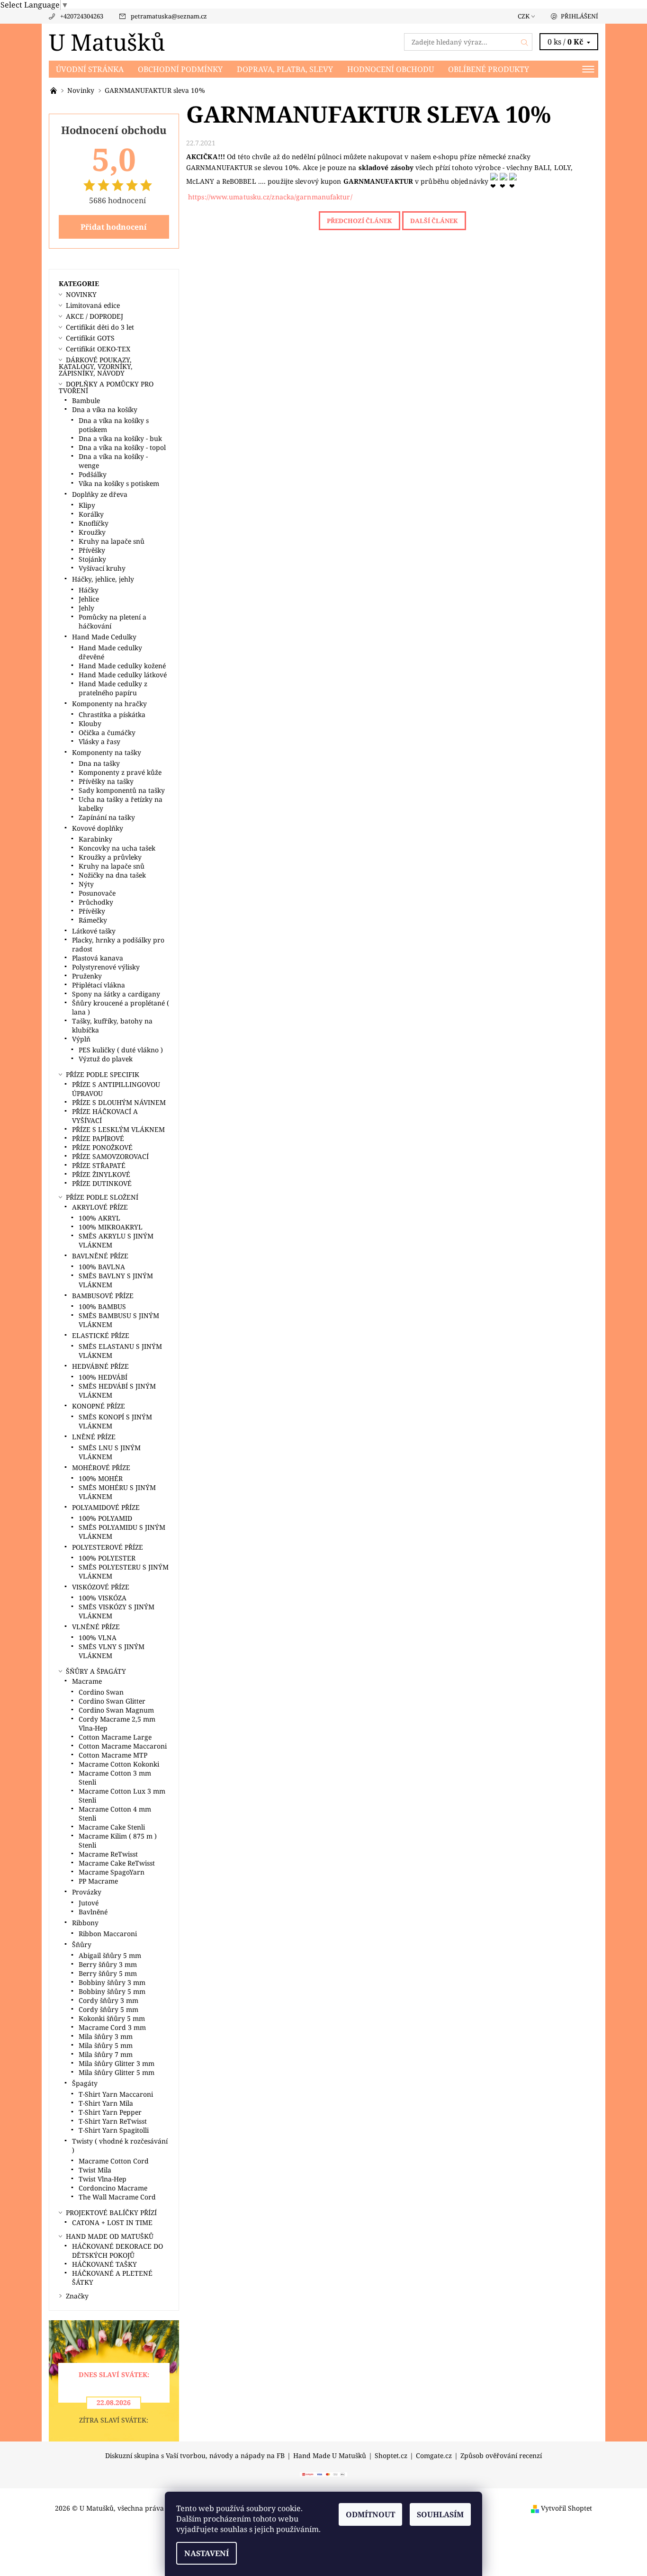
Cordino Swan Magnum (116, 1710)
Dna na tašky (99, 763)
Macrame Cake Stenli (112, 1827)
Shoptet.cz (391, 2456)
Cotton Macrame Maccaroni (123, 1746)
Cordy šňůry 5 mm (108, 2009)
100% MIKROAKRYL (111, 1227)
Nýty (86, 884)
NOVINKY (81, 294)
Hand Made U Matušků (330, 2456)
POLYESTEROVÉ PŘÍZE (108, 1547)
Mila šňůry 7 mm (106, 2054)
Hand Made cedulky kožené (122, 666)
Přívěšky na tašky (106, 781)
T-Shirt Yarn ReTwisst (113, 2121)
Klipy (87, 505)
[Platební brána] (323, 2474)
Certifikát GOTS (90, 338)
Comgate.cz (434, 2456)
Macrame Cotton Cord (114, 2161)
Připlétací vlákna (99, 985)
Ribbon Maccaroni (108, 1934)
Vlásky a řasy (99, 741)
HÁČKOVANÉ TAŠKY (104, 2264)
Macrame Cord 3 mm (112, 2027)
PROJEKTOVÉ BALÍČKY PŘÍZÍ (111, 2212)
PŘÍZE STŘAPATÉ (99, 1165)
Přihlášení (580, 16)
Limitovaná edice (93, 305)
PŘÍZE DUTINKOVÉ (102, 1183)
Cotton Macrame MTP (113, 1755)
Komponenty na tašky (107, 752)
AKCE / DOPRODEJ (94, 316)
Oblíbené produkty (489, 69)
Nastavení (207, 2553)
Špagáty (85, 2083)
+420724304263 (82, 16)
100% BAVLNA (102, 1267)
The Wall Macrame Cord (117, 2197)
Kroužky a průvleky (110, 857)
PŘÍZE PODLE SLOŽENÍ (102, 1197)
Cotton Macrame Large (115, 1737)
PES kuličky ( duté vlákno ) (121, 1050)
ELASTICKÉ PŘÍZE (101, 1335)
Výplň (81, 1039)
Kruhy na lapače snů (112, 541)
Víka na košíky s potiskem (119, 483)
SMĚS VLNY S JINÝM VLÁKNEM (112, 1651)
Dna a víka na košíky (105, 409)
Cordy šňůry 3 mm (108, 2000)
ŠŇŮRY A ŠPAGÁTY (96, 1671)
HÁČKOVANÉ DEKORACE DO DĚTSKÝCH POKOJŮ (117, 2251)
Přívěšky (92, 550)
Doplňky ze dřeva (100, 494)
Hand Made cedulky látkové (123, 675)
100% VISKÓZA (103, 1598)
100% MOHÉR (101, 1478)
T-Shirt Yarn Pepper (110, 2112)
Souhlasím (440, 2514)
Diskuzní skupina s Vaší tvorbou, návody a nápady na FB (195, 2456)
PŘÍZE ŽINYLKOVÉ (101, 1174)
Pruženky (87, 976)
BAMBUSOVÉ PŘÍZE (103, 1296)
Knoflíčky (94, 523)
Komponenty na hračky (109, 704)
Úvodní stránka (90, 69)
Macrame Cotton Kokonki (119, 1764)
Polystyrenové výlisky (106, 967)
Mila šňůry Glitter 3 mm (117, 2063)
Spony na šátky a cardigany (116, 994)
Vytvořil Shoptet (566, 2508)
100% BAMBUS (102, 1306)
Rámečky (93, 920)
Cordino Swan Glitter (112, 1701)
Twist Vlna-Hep (103, 2179)
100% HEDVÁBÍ (103, 1377)
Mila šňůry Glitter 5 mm (117, 2072)
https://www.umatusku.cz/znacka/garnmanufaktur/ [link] (270, 197)
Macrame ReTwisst (108, 1854)
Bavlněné (93, 1912)
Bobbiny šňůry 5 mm (112, 1991)
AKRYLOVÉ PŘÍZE (100, 1207)
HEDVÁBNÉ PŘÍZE (100, 1366)
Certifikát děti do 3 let (100, 327)
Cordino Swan (101, 1692)
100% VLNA (98, 1638)
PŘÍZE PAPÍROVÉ (98, 1138)
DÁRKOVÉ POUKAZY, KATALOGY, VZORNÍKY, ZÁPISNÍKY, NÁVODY (96, 366)
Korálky (91, 514)
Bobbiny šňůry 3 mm (112, 1982)
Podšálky (93, 474)
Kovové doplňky (98, 828)
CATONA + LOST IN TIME (112, 2222)
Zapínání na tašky (107, 817)
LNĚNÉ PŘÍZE (94, 1437)
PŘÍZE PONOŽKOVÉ (102, 1147)
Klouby (90, 723)
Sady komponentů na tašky (122, 790)
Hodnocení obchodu (391, 69)
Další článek (434, 221)
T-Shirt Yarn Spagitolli (114, 2130)
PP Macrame (98, 1881)
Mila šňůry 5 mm (106, 2045)
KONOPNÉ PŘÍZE (99, 1406)
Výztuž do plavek (106, 1059)
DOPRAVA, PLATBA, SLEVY (285, 69)
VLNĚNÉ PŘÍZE (96, 1627)
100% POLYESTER (107, 1558)
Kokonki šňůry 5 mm (112, 2018)
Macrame (87, 1681)
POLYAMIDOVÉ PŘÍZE (106, 1507)
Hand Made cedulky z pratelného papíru (113, 688)
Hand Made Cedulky (104, 637)
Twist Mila (95, 2170)
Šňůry (82, 1944)
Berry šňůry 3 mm (108, 1964)
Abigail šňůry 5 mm (110, 1955)
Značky (77, 2296)
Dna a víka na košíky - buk (120, 438)
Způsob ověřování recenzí (501, 2456)
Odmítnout (370, 2514)
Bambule (86, 400)
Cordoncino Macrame (113, 2188)
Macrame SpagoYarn (112, 1872)
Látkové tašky (94, 931)
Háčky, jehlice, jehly (103, 579)
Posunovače (97, 893)
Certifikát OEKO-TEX (98, 349)
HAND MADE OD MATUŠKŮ (110, 2236)
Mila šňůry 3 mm (106, 2036)
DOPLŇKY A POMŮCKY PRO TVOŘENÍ (106, 387)
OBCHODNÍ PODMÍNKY (180, 69)
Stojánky (92, 559)
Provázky (87, 1892)
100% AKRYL (99, 1218)
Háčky (89, 590)
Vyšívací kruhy (102, 568)
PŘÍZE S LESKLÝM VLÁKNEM (118, 1129)
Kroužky (92, 532)
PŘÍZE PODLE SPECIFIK (103, 1074)
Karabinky (95, 839)
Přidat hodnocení (114, 227)
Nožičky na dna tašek (112, 875)
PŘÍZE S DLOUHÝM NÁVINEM (119, 1102)
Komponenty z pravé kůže (120, 772)
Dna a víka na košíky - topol (122, 447)
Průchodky (96, 902)
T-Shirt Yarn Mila (106, 2103)
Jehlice (89, 599)
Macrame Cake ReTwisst (117, 1863)
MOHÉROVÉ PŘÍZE (101, 1468)
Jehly (86, 608)
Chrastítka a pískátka (112, 714)
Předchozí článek (359, 221)
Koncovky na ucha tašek (117, 848)
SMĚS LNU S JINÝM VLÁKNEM (110, 1452)
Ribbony (85, 1923)
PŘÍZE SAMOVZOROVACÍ (110, 1156)
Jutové (89, 1903)
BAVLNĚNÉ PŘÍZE (100, 1256)
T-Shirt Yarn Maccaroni (116, 2094)
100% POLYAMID (105, 1518)
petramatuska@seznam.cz (169, 16)
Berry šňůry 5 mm (108, 1973)
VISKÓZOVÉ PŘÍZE (101, 1587)
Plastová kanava (98, 958)
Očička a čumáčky (107, 732)
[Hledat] (525, 42)
